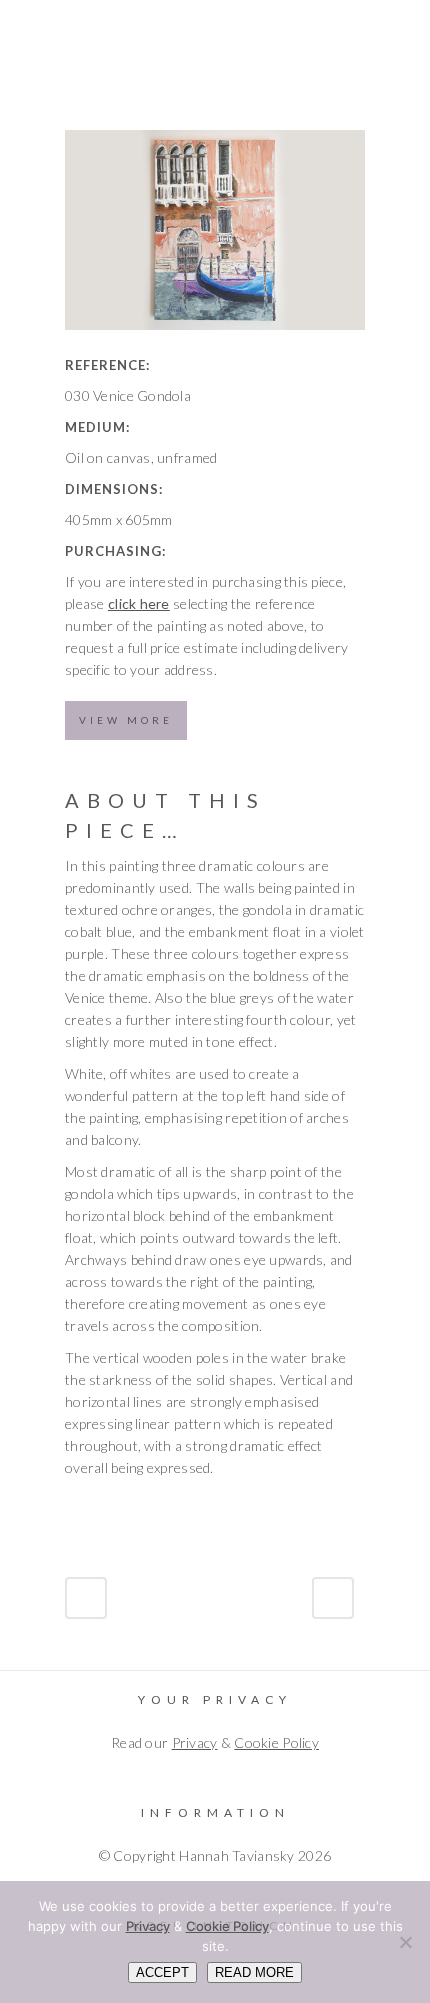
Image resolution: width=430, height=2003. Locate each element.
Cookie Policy (276, 1742)
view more (126, 720)
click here (139, 603)
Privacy (195, 1742)
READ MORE (254, 1972)
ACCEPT (162, 1972)
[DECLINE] (405, 1942)
